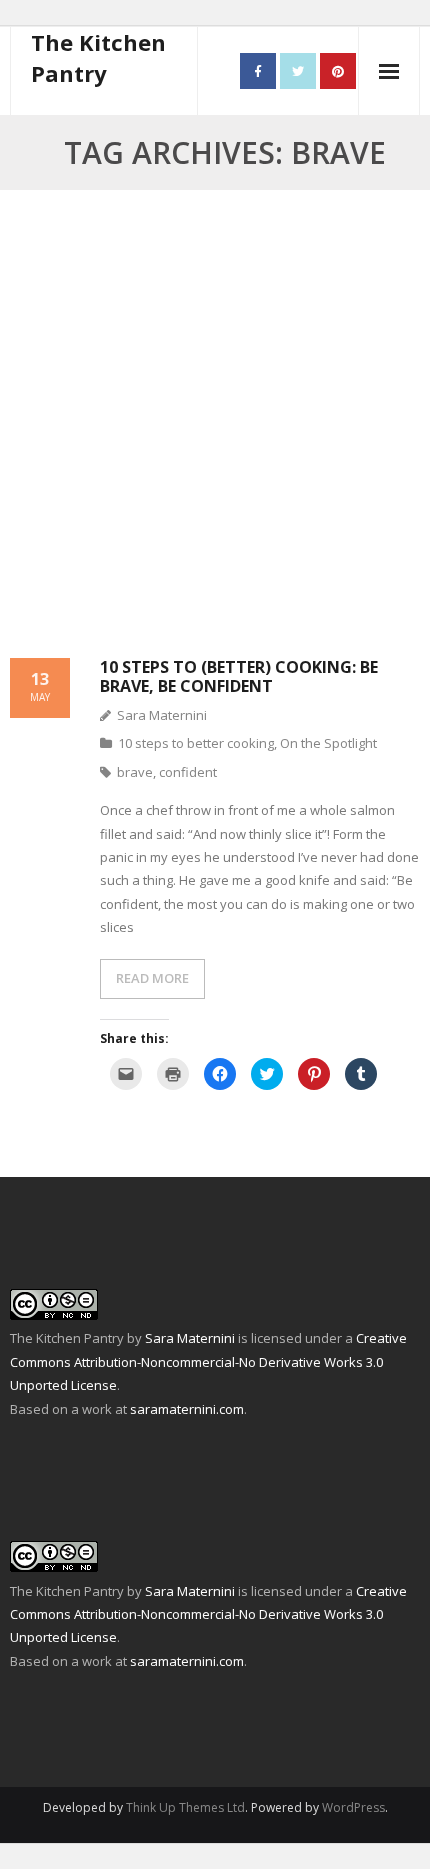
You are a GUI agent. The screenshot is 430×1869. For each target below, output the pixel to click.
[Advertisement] (215, 435)
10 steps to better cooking (196, 743)
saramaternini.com (187, 1409)
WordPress (353, 1807)
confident (188, 772)
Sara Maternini (162, 715)
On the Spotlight (328, 743)
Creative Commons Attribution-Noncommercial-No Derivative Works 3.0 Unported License (208, 1361)
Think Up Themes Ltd (185, 1807)
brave (135, 772)
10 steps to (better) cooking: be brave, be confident (239, 676)
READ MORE (152, 978)
